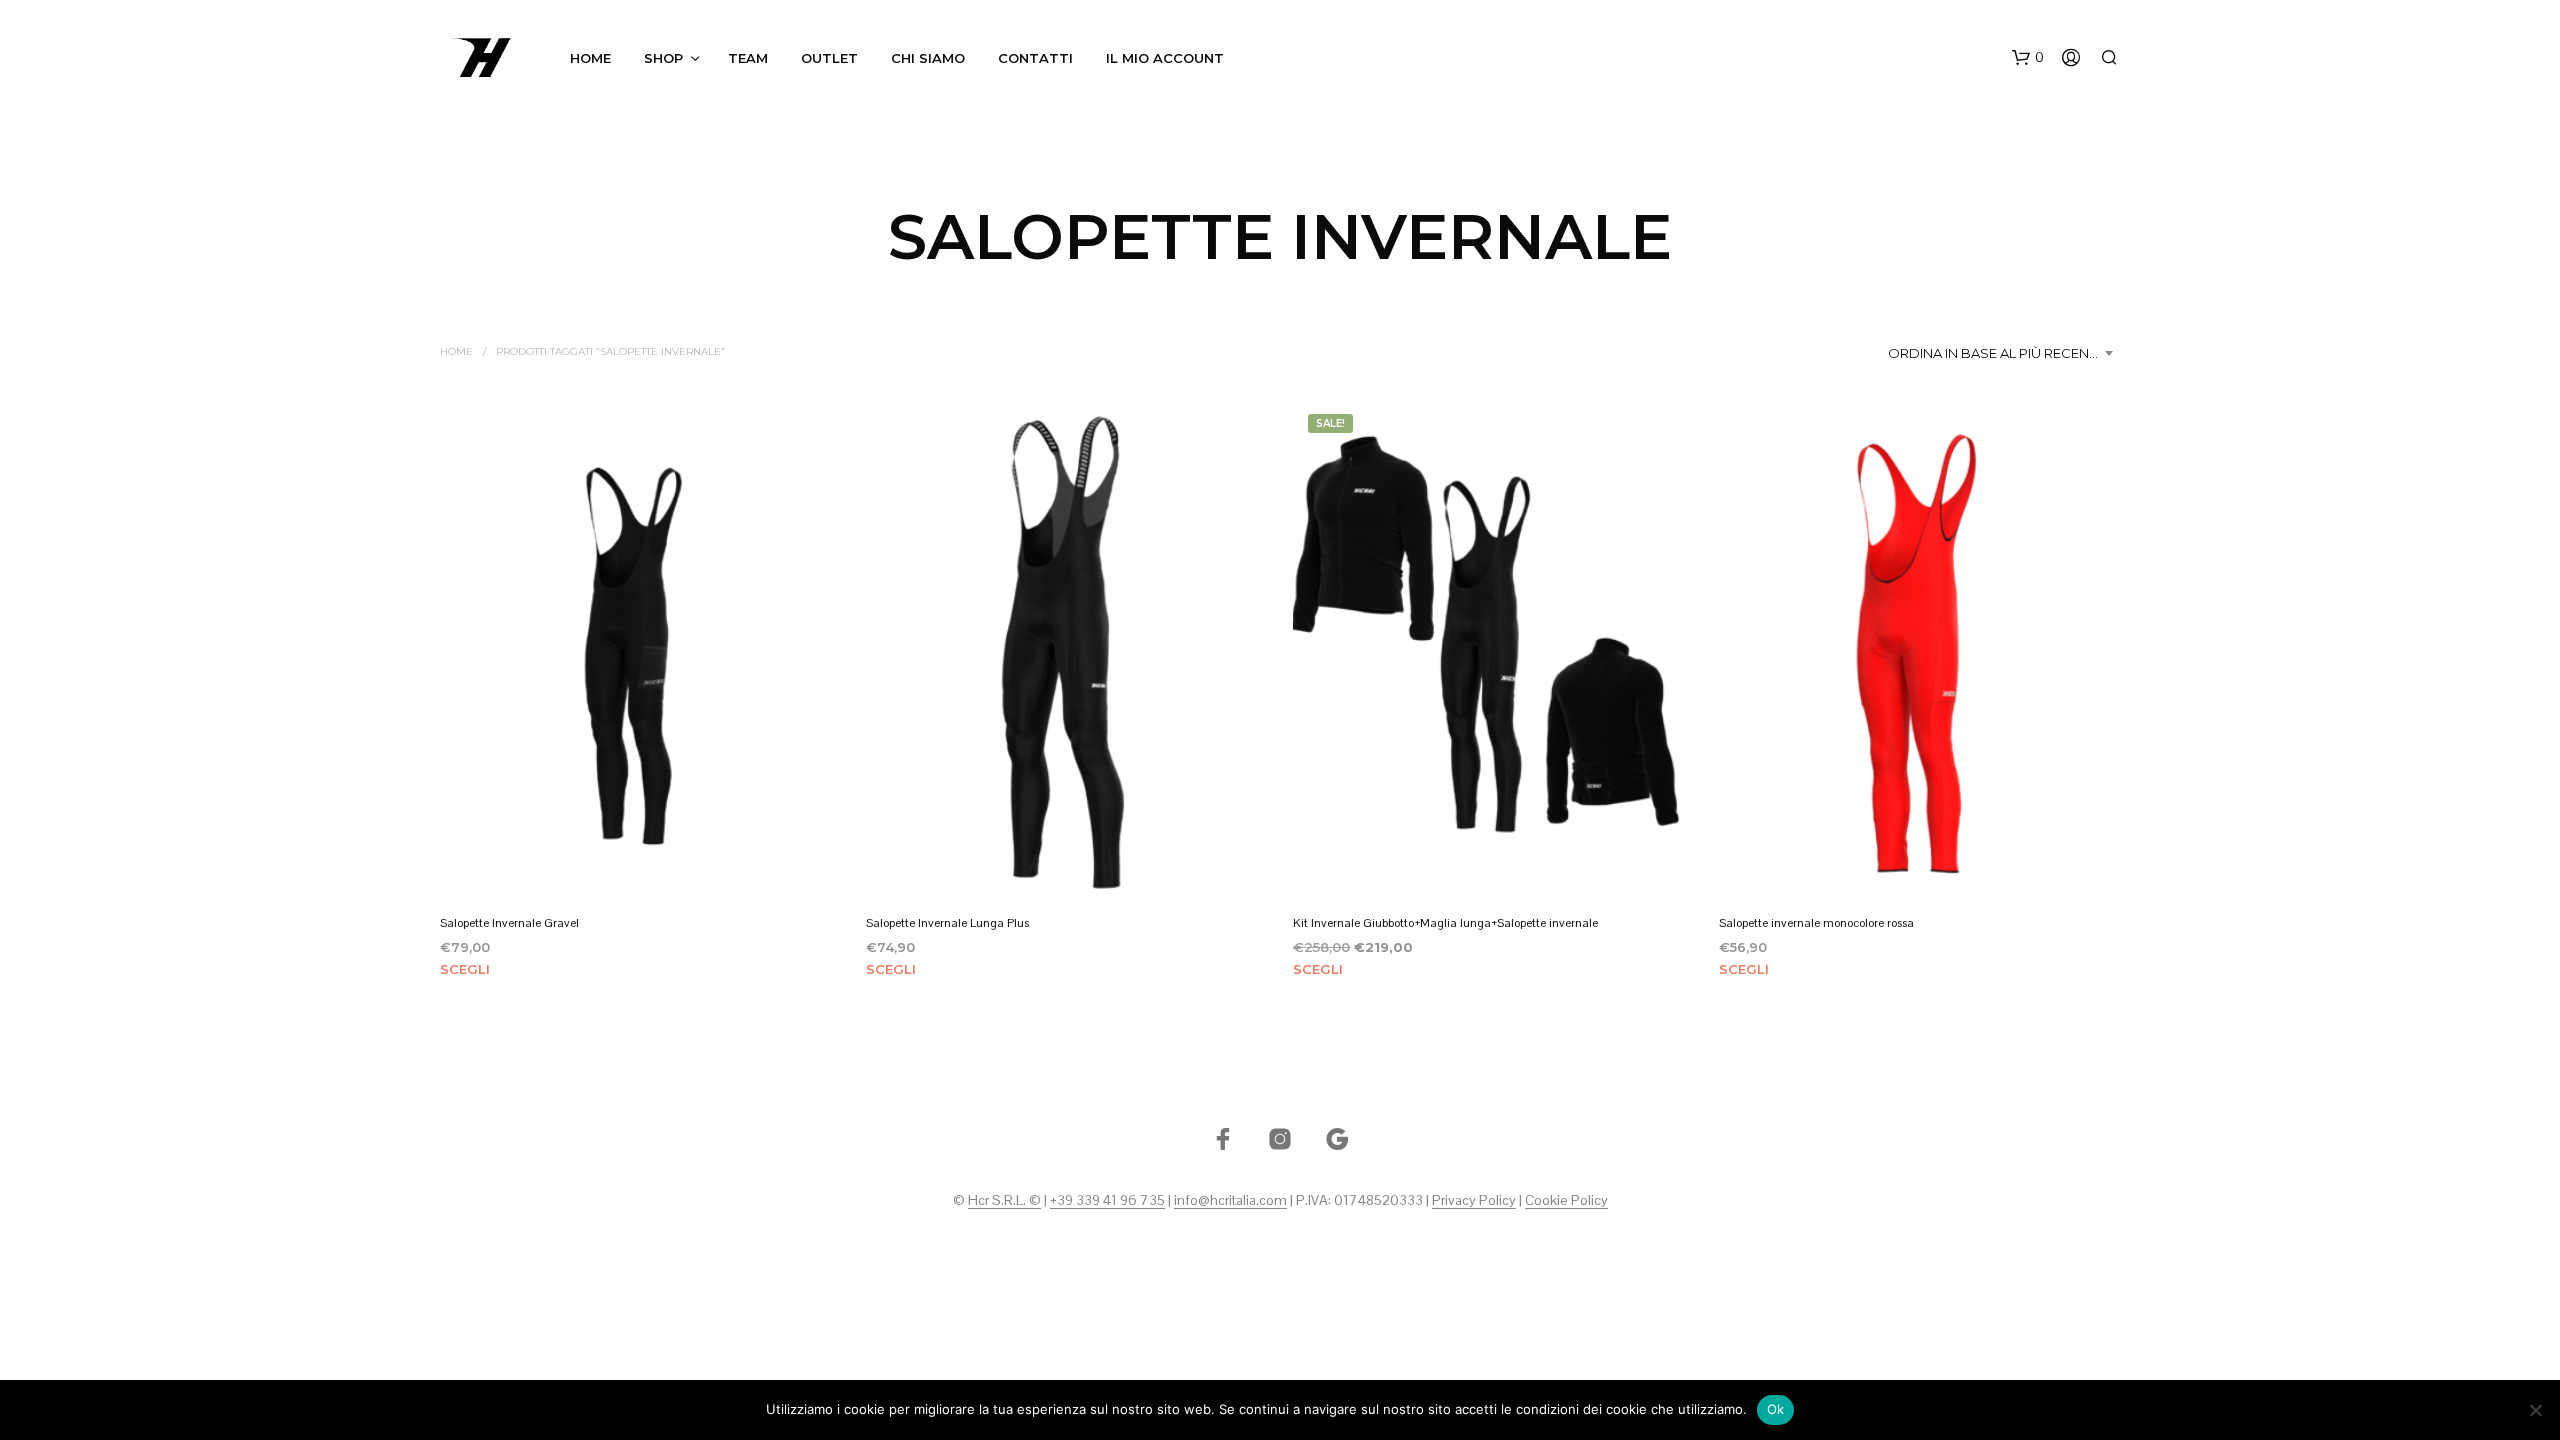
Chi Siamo (928, 58)
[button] (2028, 58)
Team (748, 58)
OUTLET (829, 58)
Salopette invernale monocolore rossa (1816, 922)
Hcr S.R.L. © (1004, 1201)
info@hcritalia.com (1230, 1201)
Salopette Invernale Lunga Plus (947, 922)
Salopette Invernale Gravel (509, 922)
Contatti (1035, 58)
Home (590, 58)
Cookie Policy (1566, 1201)
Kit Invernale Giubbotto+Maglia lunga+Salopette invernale (1445, 922)
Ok (1776, 1409)
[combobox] (2004, 353)
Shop (663, 58)
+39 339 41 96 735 (1107, 1201)
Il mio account (1165, 58)
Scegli (465, 969)
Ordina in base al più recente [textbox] (1996, 353)
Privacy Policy (1474, 1201)
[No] (2535, 1410)
